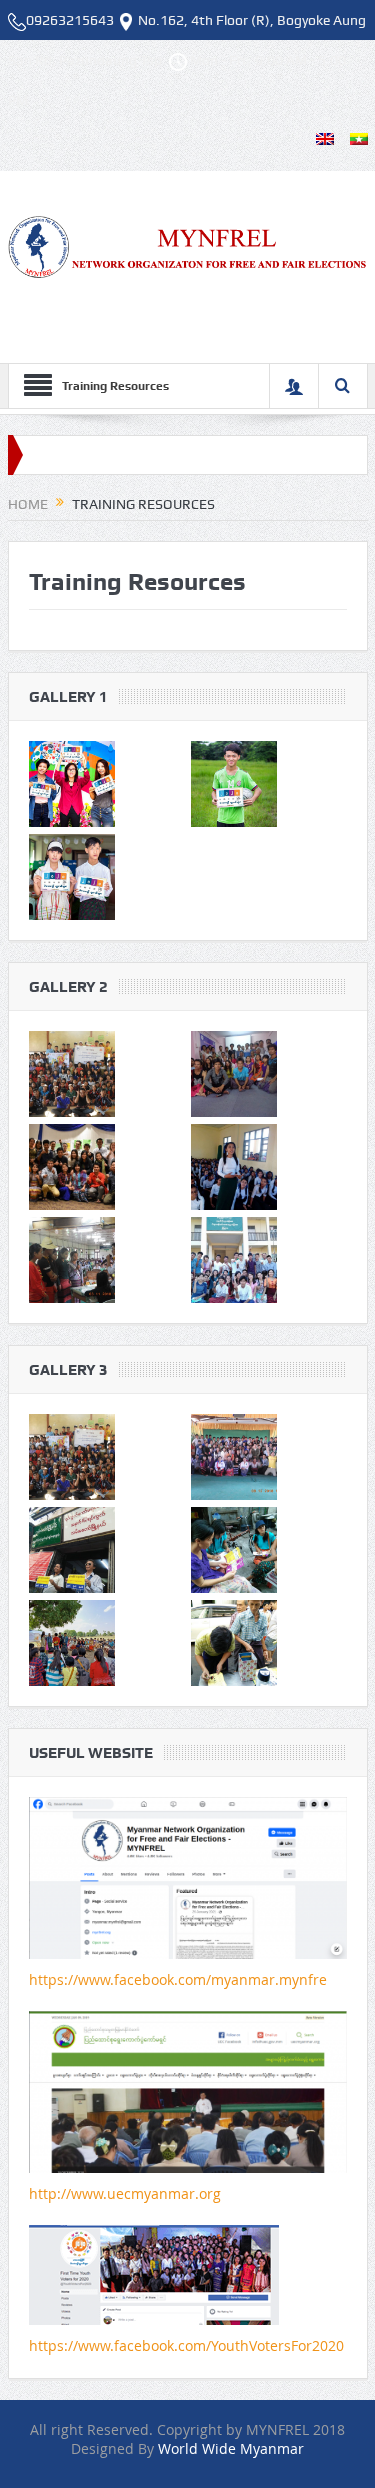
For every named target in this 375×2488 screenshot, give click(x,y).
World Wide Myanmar (231, 2448)
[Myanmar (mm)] (359, 137)
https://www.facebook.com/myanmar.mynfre (178, 1979)
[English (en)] (325, 137)
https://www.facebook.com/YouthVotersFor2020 (186, 2345)
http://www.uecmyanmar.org (125, 2193)
